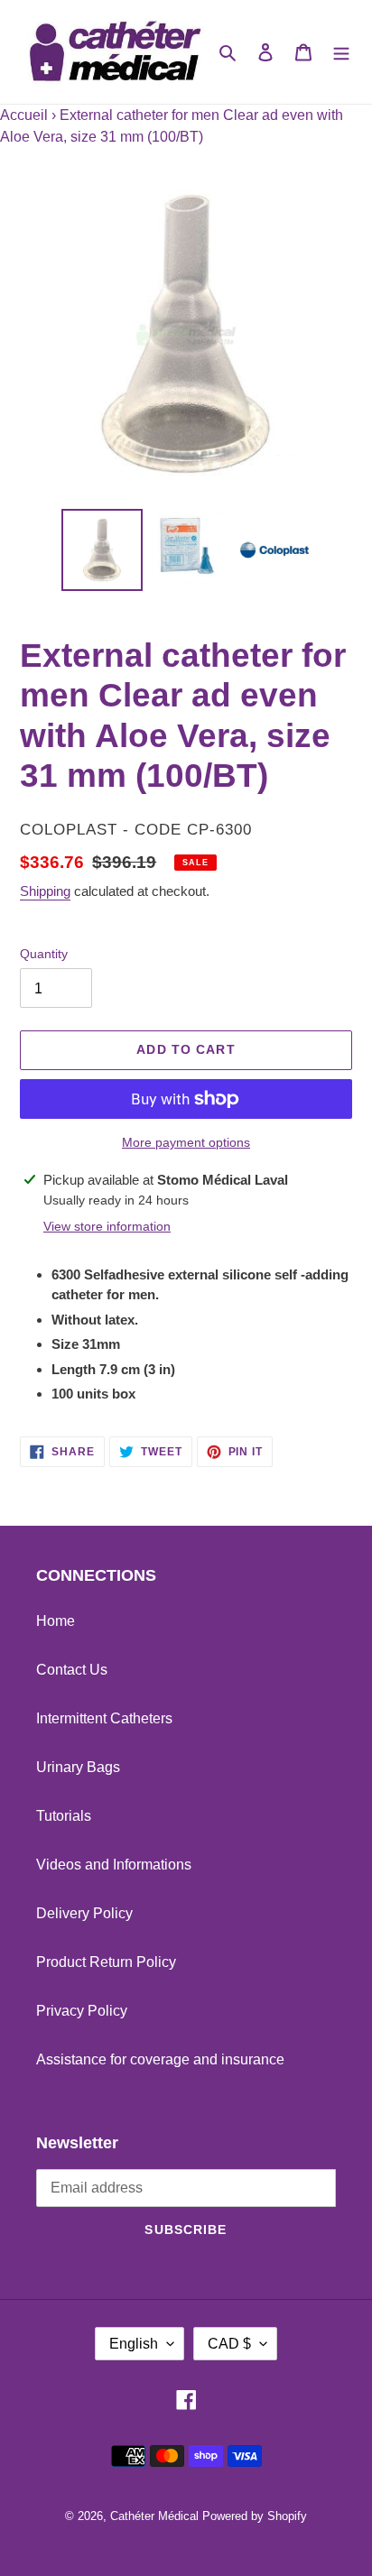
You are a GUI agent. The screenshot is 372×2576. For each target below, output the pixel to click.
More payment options (186, 1142)
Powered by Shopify (255, 2516)
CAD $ (229, 2344)
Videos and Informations (114, 1865)
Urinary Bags (78, 1767)
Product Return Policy (106, 1962)
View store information (107, 1226)
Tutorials (64, 1816)
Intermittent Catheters (104, 1718)
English (134, 2344)
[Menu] (341, 52)
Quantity (44, 954)
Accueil (24, 115)
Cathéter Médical (154, 2516)
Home (56, 1621)
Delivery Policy (84, 1913)
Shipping (45, 891)
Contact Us (72, 1670)
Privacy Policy (82, 2011)
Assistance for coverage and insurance (160, 2059)
